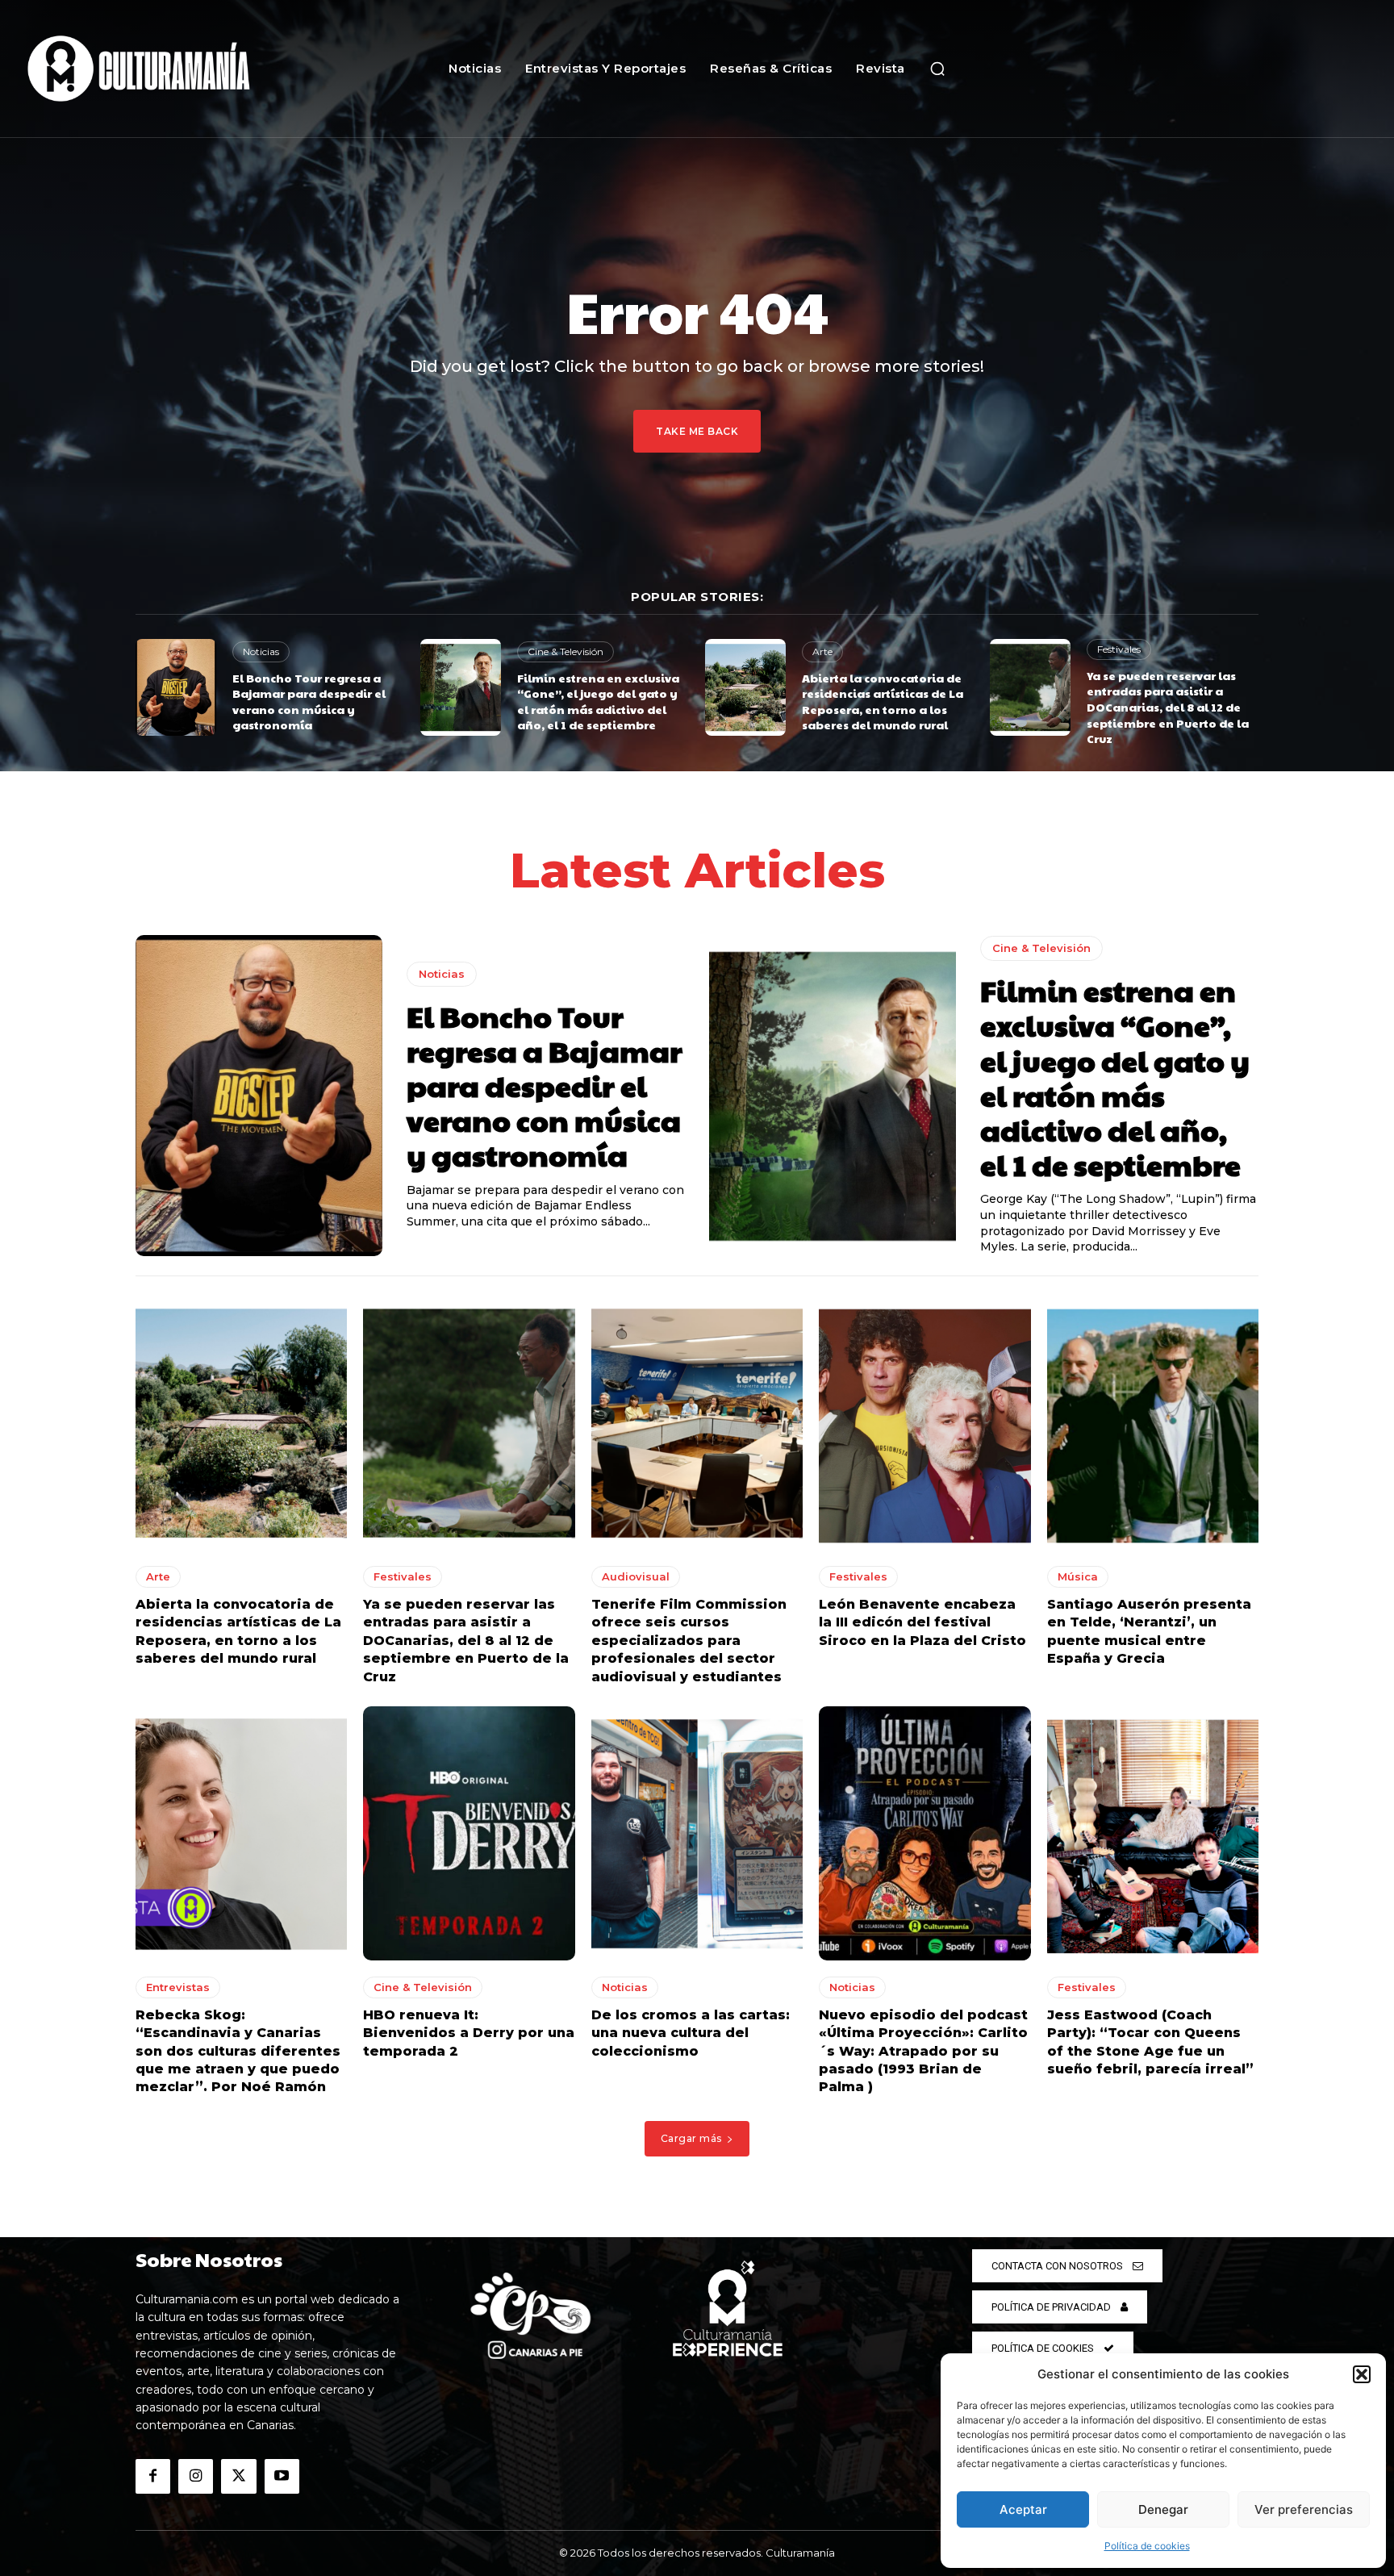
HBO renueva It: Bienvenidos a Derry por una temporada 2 (469, 2033)
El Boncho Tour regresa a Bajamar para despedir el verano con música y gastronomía (309, 701)
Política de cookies (1147, 2546)
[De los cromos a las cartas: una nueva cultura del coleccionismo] (697, 1833)
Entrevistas (178, 1987)
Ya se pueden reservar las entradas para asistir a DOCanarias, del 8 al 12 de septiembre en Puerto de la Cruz (1168, 707)
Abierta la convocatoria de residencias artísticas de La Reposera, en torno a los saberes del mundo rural (883, 701)
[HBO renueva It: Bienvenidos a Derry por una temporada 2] (469, 1833)
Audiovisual (636, 1576)
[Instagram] (196, 2476)
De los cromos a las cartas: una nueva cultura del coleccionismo (691, 2033)
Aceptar (1023, 2509)
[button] (1362, 2374)
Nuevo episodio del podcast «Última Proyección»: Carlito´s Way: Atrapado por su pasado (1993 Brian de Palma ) (923, 2051)
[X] (238, 2476)
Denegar (1163, 2509)
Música (1078, 1576)
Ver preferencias (1304, 2509)
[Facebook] (153, 2476)
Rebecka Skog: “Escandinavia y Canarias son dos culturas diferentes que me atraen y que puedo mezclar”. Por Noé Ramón (238, 2051)
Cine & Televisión (566, 651)
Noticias (261, 651)
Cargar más (691, 2138)
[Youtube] (282, 2476)
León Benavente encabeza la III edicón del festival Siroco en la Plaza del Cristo (922, 1622)
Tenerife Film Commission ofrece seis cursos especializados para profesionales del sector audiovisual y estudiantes (689, 1641)
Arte (822, 651)
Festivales (1119, 649)
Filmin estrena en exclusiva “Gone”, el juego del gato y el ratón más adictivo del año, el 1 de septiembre (598, 701)
